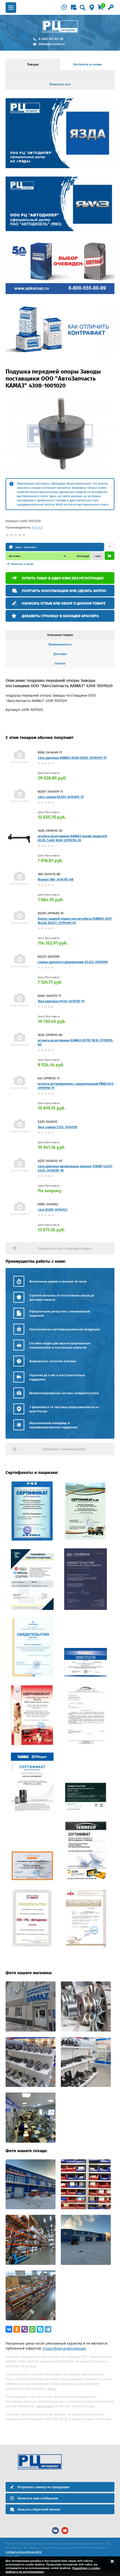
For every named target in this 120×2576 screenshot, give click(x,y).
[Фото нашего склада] (31, 2208)
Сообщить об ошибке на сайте (24, 2552)
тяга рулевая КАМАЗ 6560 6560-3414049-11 (72, 758)
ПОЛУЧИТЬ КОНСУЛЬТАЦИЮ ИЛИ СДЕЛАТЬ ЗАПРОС (64, 591)
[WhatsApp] (32, 2329)
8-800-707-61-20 (51, 39)
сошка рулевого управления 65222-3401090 (73, 962)
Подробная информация (64, 2348)
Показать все (60, 84)
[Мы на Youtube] (65, 2531)
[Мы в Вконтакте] (55, 2531)
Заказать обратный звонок (39, 2509)
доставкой (45, 2406)
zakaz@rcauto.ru (52, 44)
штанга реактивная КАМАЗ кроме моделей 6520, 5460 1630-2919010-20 (72, 838)
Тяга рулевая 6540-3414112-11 (61, 1001)
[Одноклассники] (17, 2329)
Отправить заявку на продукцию (43, 2487)
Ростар (37, 527)
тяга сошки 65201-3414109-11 (61, 797)
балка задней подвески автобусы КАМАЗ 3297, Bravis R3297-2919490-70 (75, 921)
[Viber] (25, 2329)
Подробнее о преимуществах (64, 1449)
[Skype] (40, 2329)
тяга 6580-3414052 (52, 1210)
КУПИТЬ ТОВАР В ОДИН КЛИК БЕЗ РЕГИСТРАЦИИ (63, 578)
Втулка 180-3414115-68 (56, 879)
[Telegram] (48, 2329)
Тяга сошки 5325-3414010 (57, 1127)
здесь (52, 2389)
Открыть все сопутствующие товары (64, 1249)
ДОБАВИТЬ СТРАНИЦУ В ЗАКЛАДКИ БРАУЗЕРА (60, 616)
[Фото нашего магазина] (31, 2030)
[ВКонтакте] (9, 2329)
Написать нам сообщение (38, 2498)
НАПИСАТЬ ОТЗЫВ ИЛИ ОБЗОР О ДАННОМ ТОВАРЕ (64, 603)
